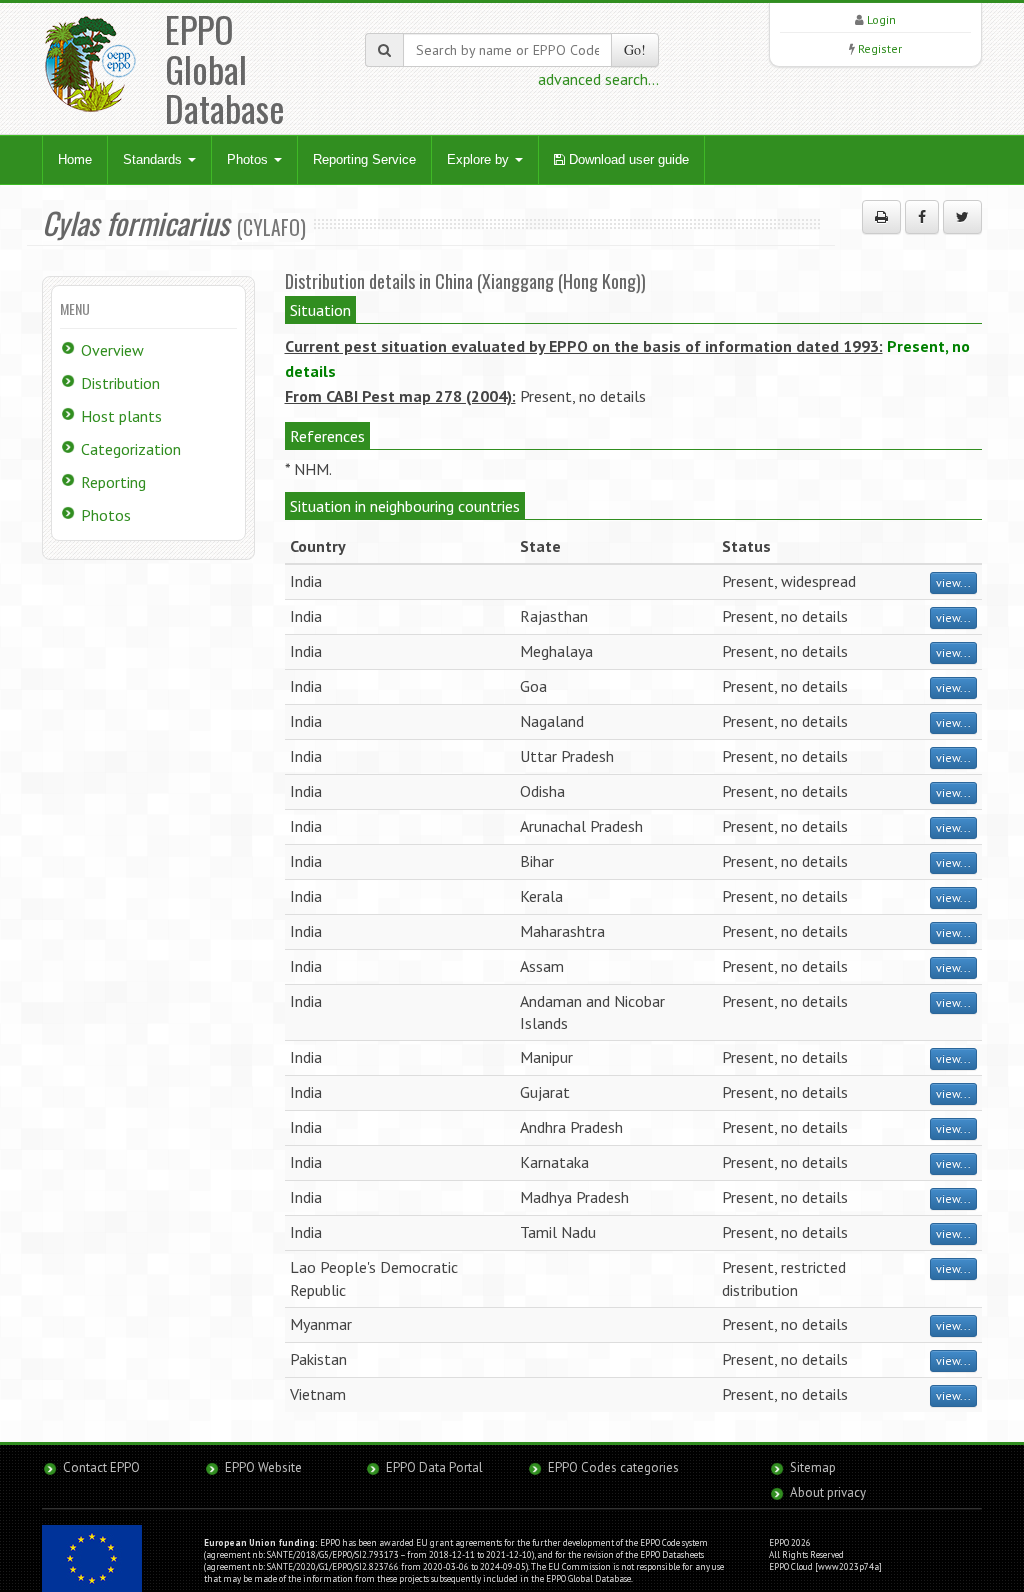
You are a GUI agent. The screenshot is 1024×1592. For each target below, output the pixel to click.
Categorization (131, 449)
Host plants (121, 416)
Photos (249, 159)
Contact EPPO (101, 1467)
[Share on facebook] (922, 217)
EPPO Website (263, 1467)
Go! (635, 49)
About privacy (828, 1492)
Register (880, 48)
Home (75, 159)
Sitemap (813, 1467)
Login (881, 19)
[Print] (881, 217)
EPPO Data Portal (434, 1467)
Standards (154, 159)
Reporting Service (364, 159)
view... (953, 582)
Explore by (480, 159)
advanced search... (598, 79)
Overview (112, 350)
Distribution (120, 383)
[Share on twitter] (962, 217)
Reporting (113, 482)
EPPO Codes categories (613, 1467)
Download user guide (627, 159)
